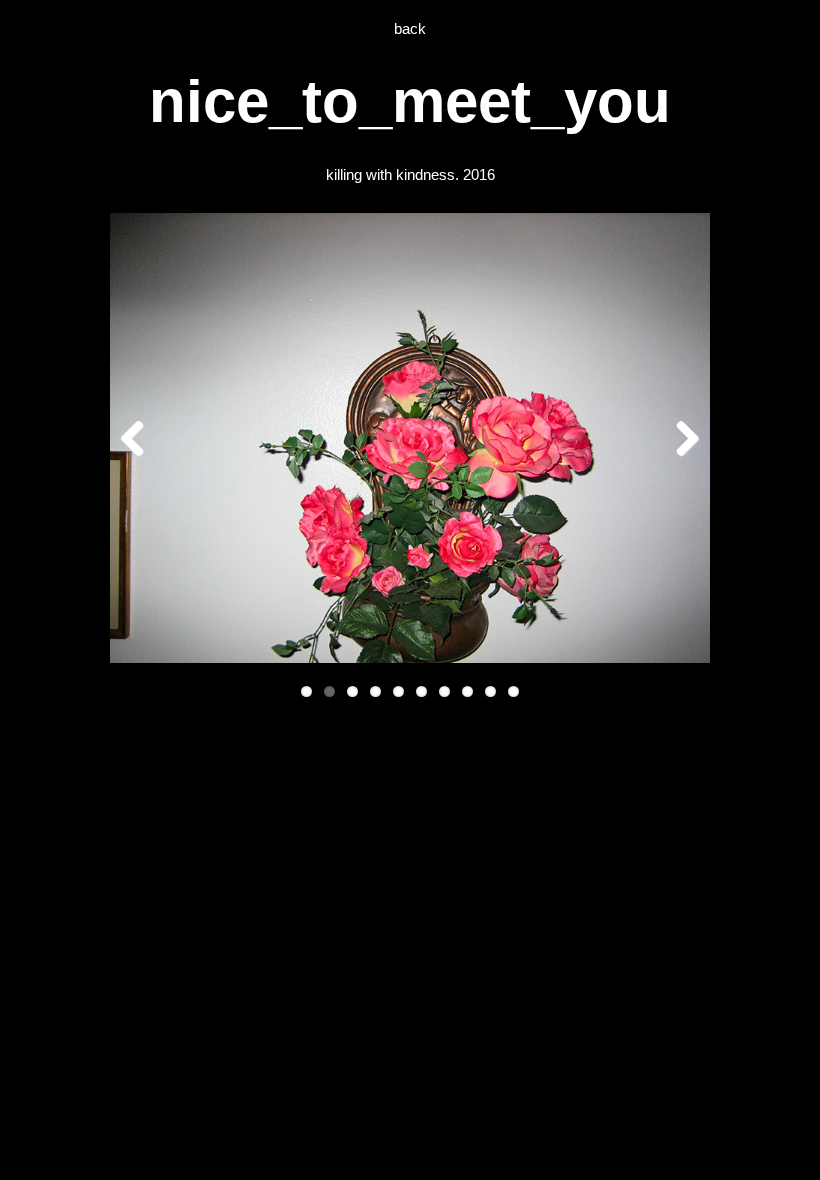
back (410, 28)
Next (680, 438)
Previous (140, 438)
